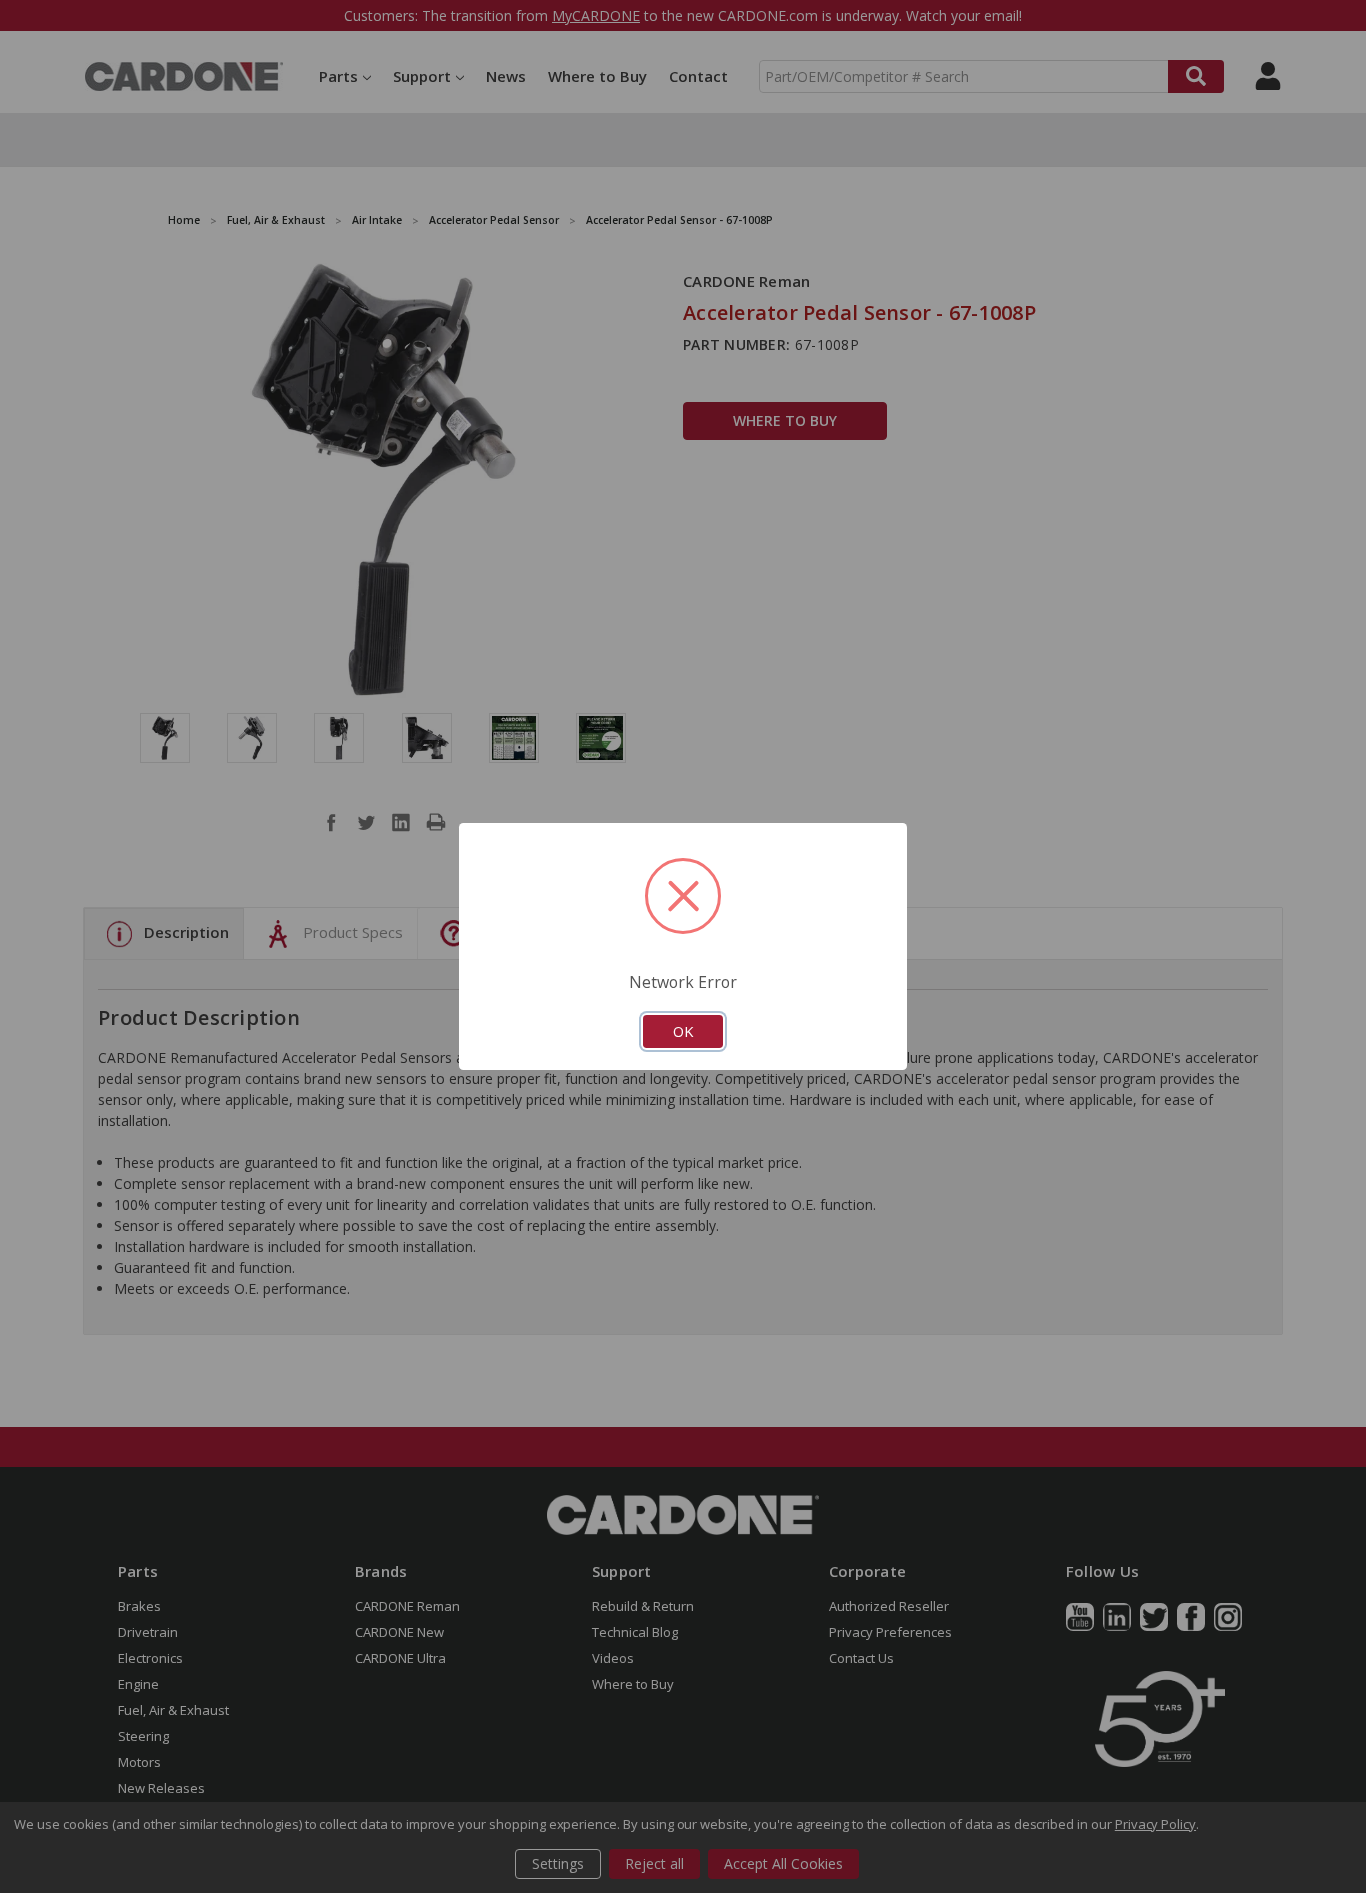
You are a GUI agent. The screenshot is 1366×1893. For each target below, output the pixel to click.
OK (683, 1031)
